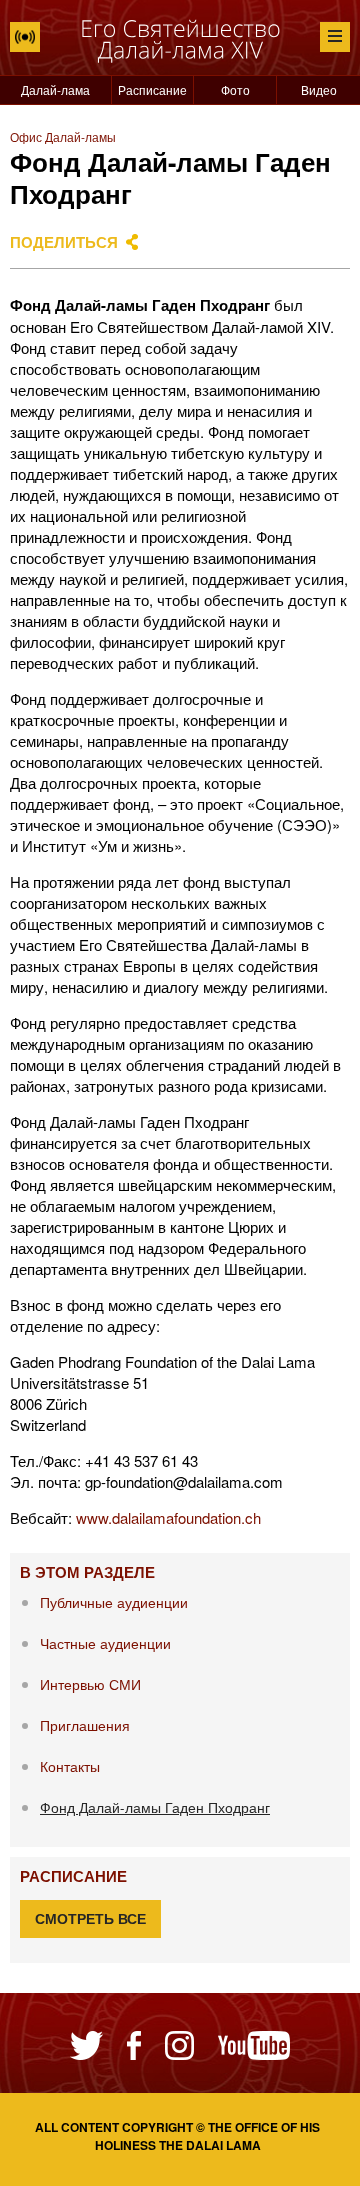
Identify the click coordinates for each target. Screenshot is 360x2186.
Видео (319, 89)
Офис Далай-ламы (63, 136)
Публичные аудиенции (114, 1602)
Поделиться (64, 242)
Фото (235, 89)
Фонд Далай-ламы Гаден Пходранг (155, 1807)
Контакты (70, 1766)
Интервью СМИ (90, 1684)
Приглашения (85, 1725)
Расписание (152, 89)
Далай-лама (55, 89)
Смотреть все (90, 1918)
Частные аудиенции (105, 1643)
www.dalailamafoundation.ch (168, 1517)
